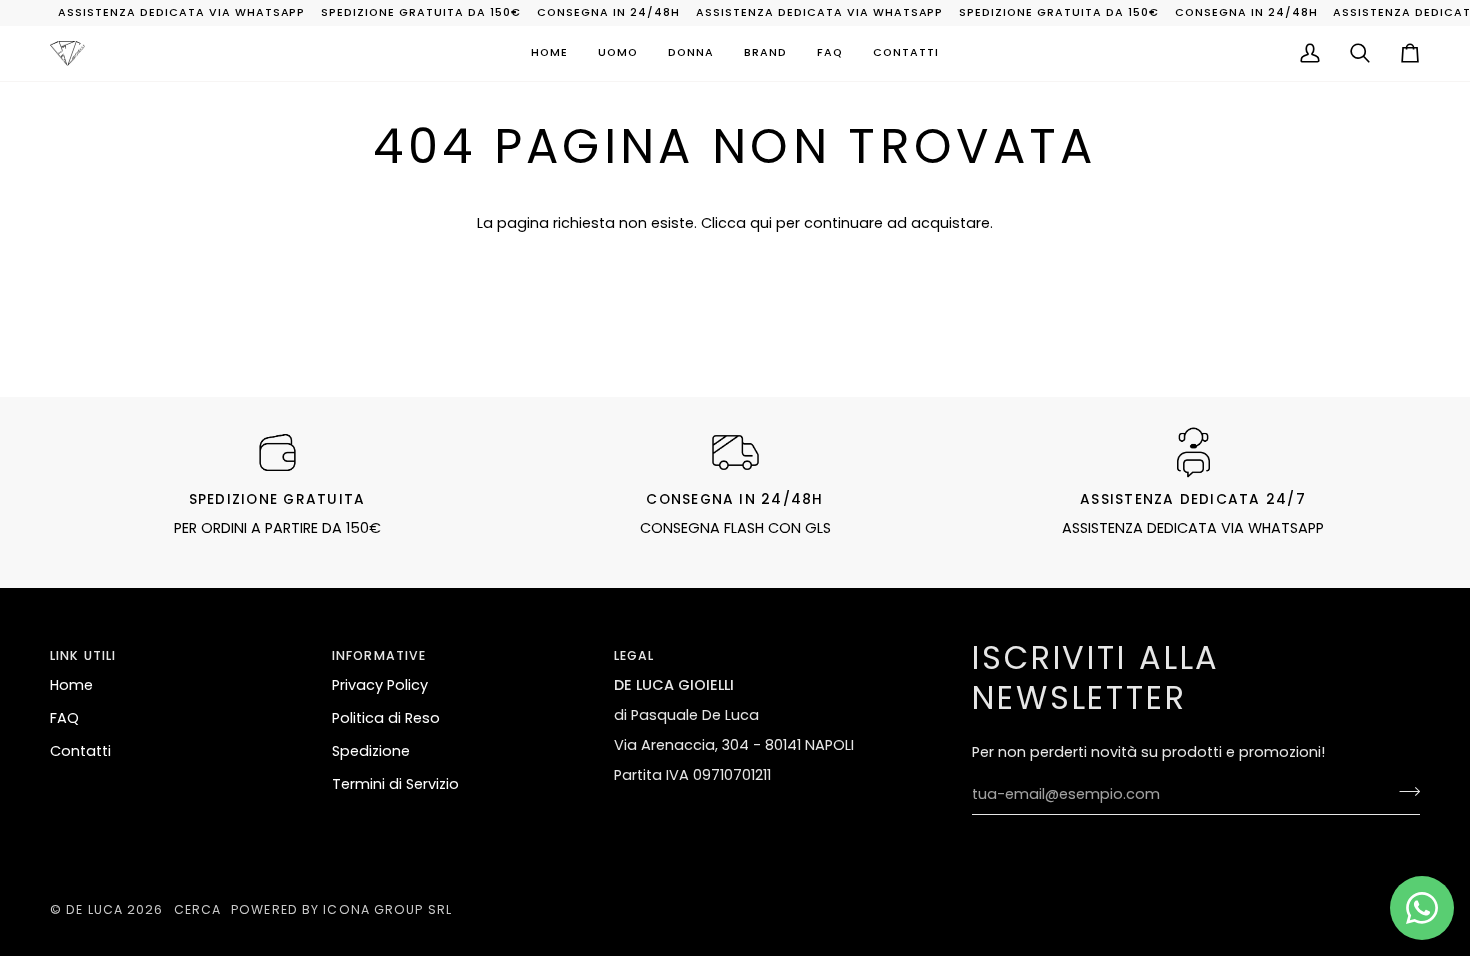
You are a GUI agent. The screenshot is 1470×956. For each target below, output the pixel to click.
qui (761, 223)
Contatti (80, 751)
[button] (618, 54)
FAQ (64, 718)
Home (71, 685)
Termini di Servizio (395, 784)
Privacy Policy (380, 685)
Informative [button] (379, 655)
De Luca (94, 909)
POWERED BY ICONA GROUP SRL (341, 909)
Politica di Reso (386, 718)
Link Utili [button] (83, 655)
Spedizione (371, 751)
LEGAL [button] (634, 655)
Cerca (198, 909)
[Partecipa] (1403, 792)
